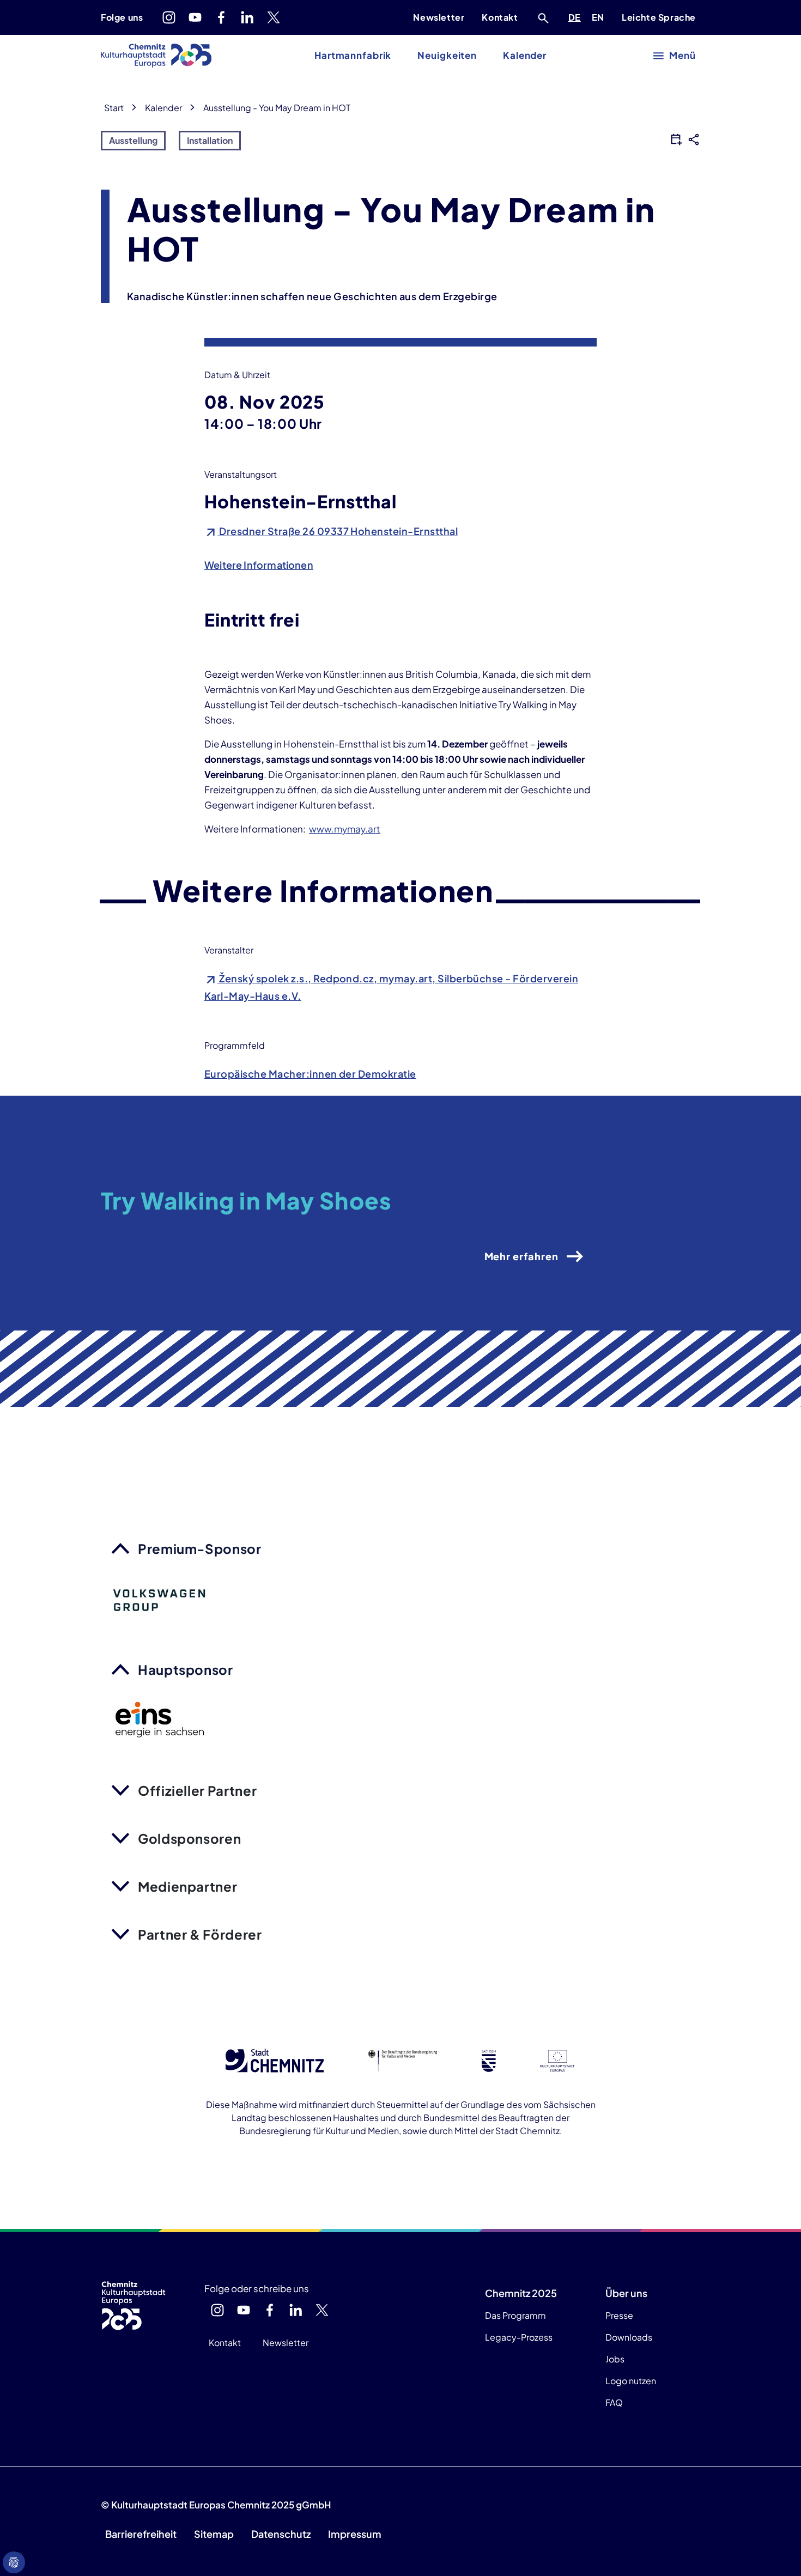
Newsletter (439, 17)
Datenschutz (281, 2534)
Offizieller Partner (197, 1790)
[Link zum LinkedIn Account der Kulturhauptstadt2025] (247, 17)
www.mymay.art (345, 829)
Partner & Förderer (200, 1934)
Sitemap (214, 2534)
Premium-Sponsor (200, 1548)
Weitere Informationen (259, 565)
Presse (619, 2315)
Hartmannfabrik (353, 55)
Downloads (629, 2337)
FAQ (614, 2402)
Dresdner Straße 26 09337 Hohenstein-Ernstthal (338, 531)
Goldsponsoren (189, 1838)
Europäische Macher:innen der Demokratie (310, 1074)
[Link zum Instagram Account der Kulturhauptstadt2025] (169, 17)
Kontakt (500, 17)
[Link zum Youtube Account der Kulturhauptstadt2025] (195, 17)
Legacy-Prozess (519, 2337)
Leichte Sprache (659, 17)
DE (577, 17)
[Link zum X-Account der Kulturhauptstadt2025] (274, 17)
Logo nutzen (631, 2381)
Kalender (525, 55)
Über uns (626, 2293)
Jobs (615, 2359)
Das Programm (515, 2315)
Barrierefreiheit (141, 2534)
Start (114, 108)
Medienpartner (187, 1886)
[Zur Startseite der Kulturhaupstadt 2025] (156, 56)
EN (600, 17)
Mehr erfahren (521, 1256)
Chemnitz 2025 (521, 2293)
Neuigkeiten (447, 55)
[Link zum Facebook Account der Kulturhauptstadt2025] (221, 17)
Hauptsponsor (186, 1669)
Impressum (355, 2534)
